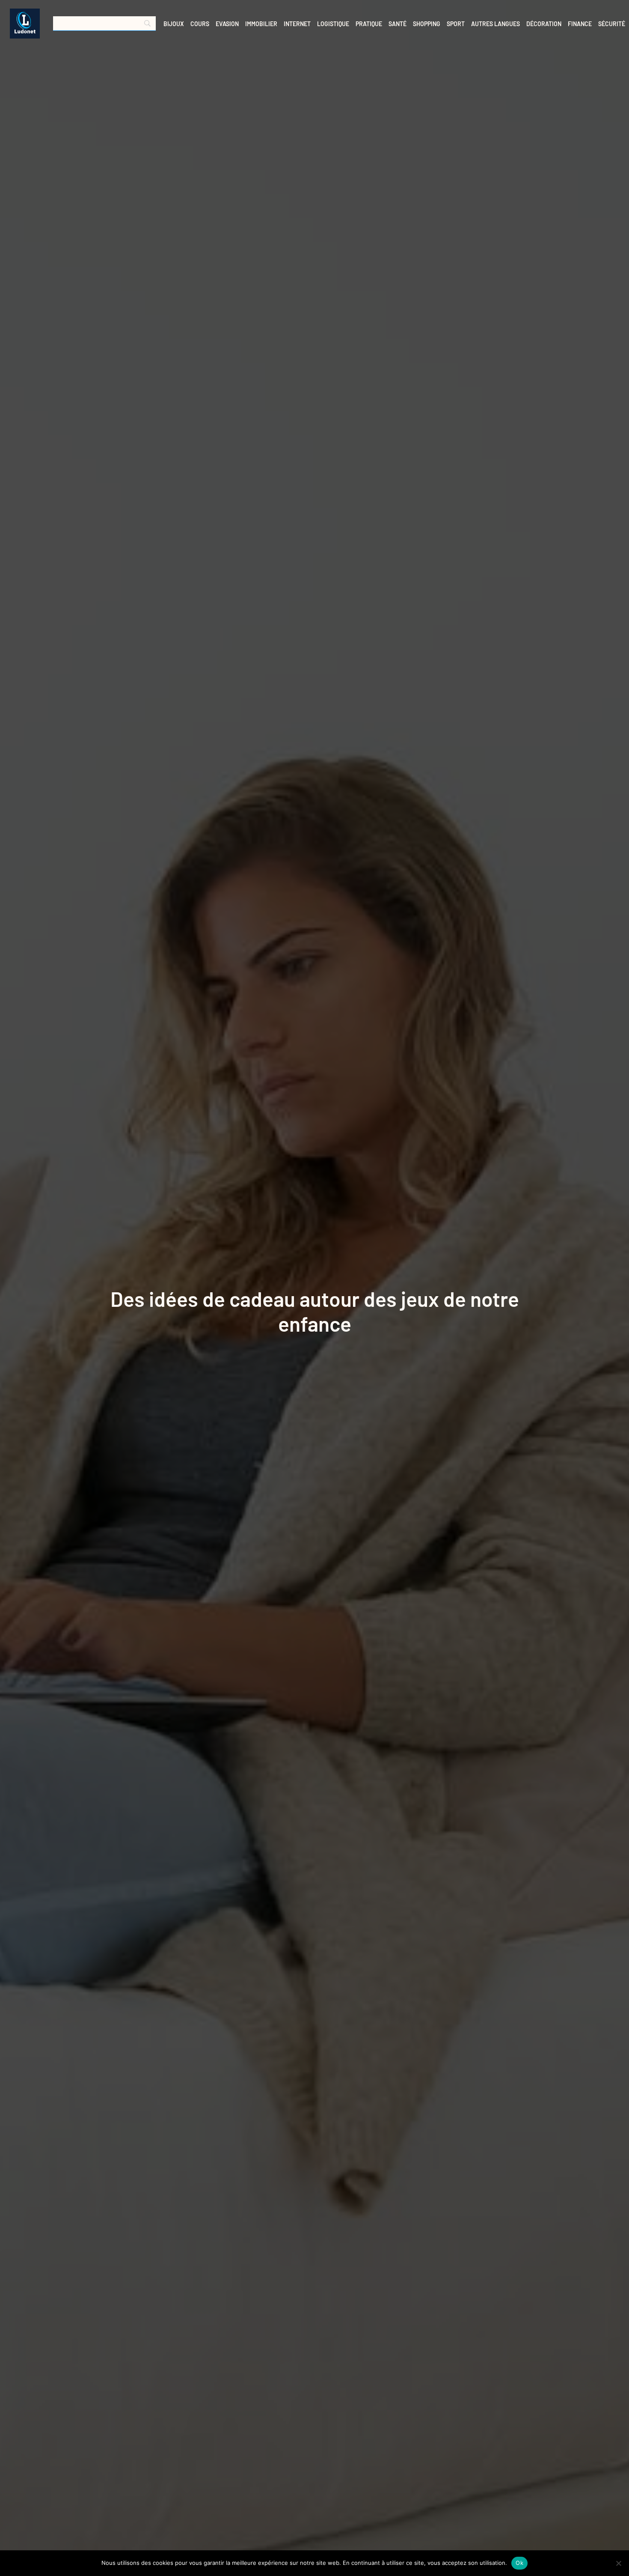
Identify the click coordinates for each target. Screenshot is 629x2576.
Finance (580, 24)
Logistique (333, 24)
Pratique (369, 24)
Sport (456, 24)
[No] (618, 2563)
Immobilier (261, 24)
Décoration (544, 24)
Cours (200, 24)
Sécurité (612, 24)
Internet (297, 24)
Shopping (427, 24)
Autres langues (495, 24)
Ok (519, 2563)
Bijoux (174, 24)
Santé (398, 24)
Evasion (227, 24)
